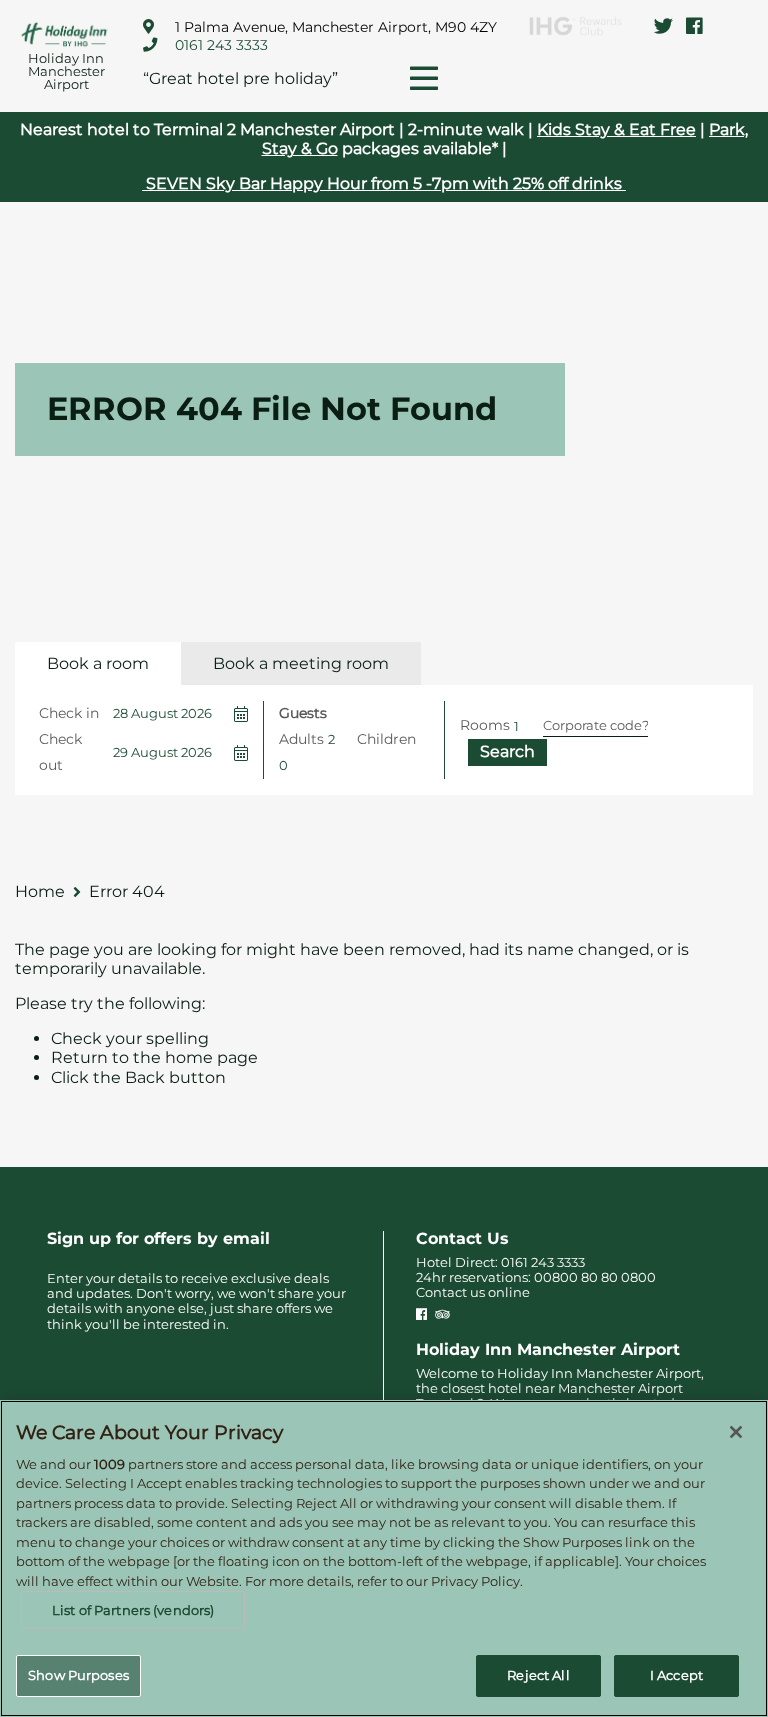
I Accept (676, 1675)
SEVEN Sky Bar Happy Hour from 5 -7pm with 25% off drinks (384, 183)
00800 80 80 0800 (595, 1277)
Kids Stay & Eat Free (616, 129)
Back (145, 1077)
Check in (69, 713)
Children (386, 739)
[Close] (736, 1432)
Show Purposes (78, 1675)
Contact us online (473, 1292)
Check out (60, 752)
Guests (303, 713)
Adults (301, 739)
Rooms (485, 725)
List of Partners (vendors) (133, 1610)
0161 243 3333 (221, 45)
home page (211, 1057)
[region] (384, 1558)
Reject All (538, 1675)
